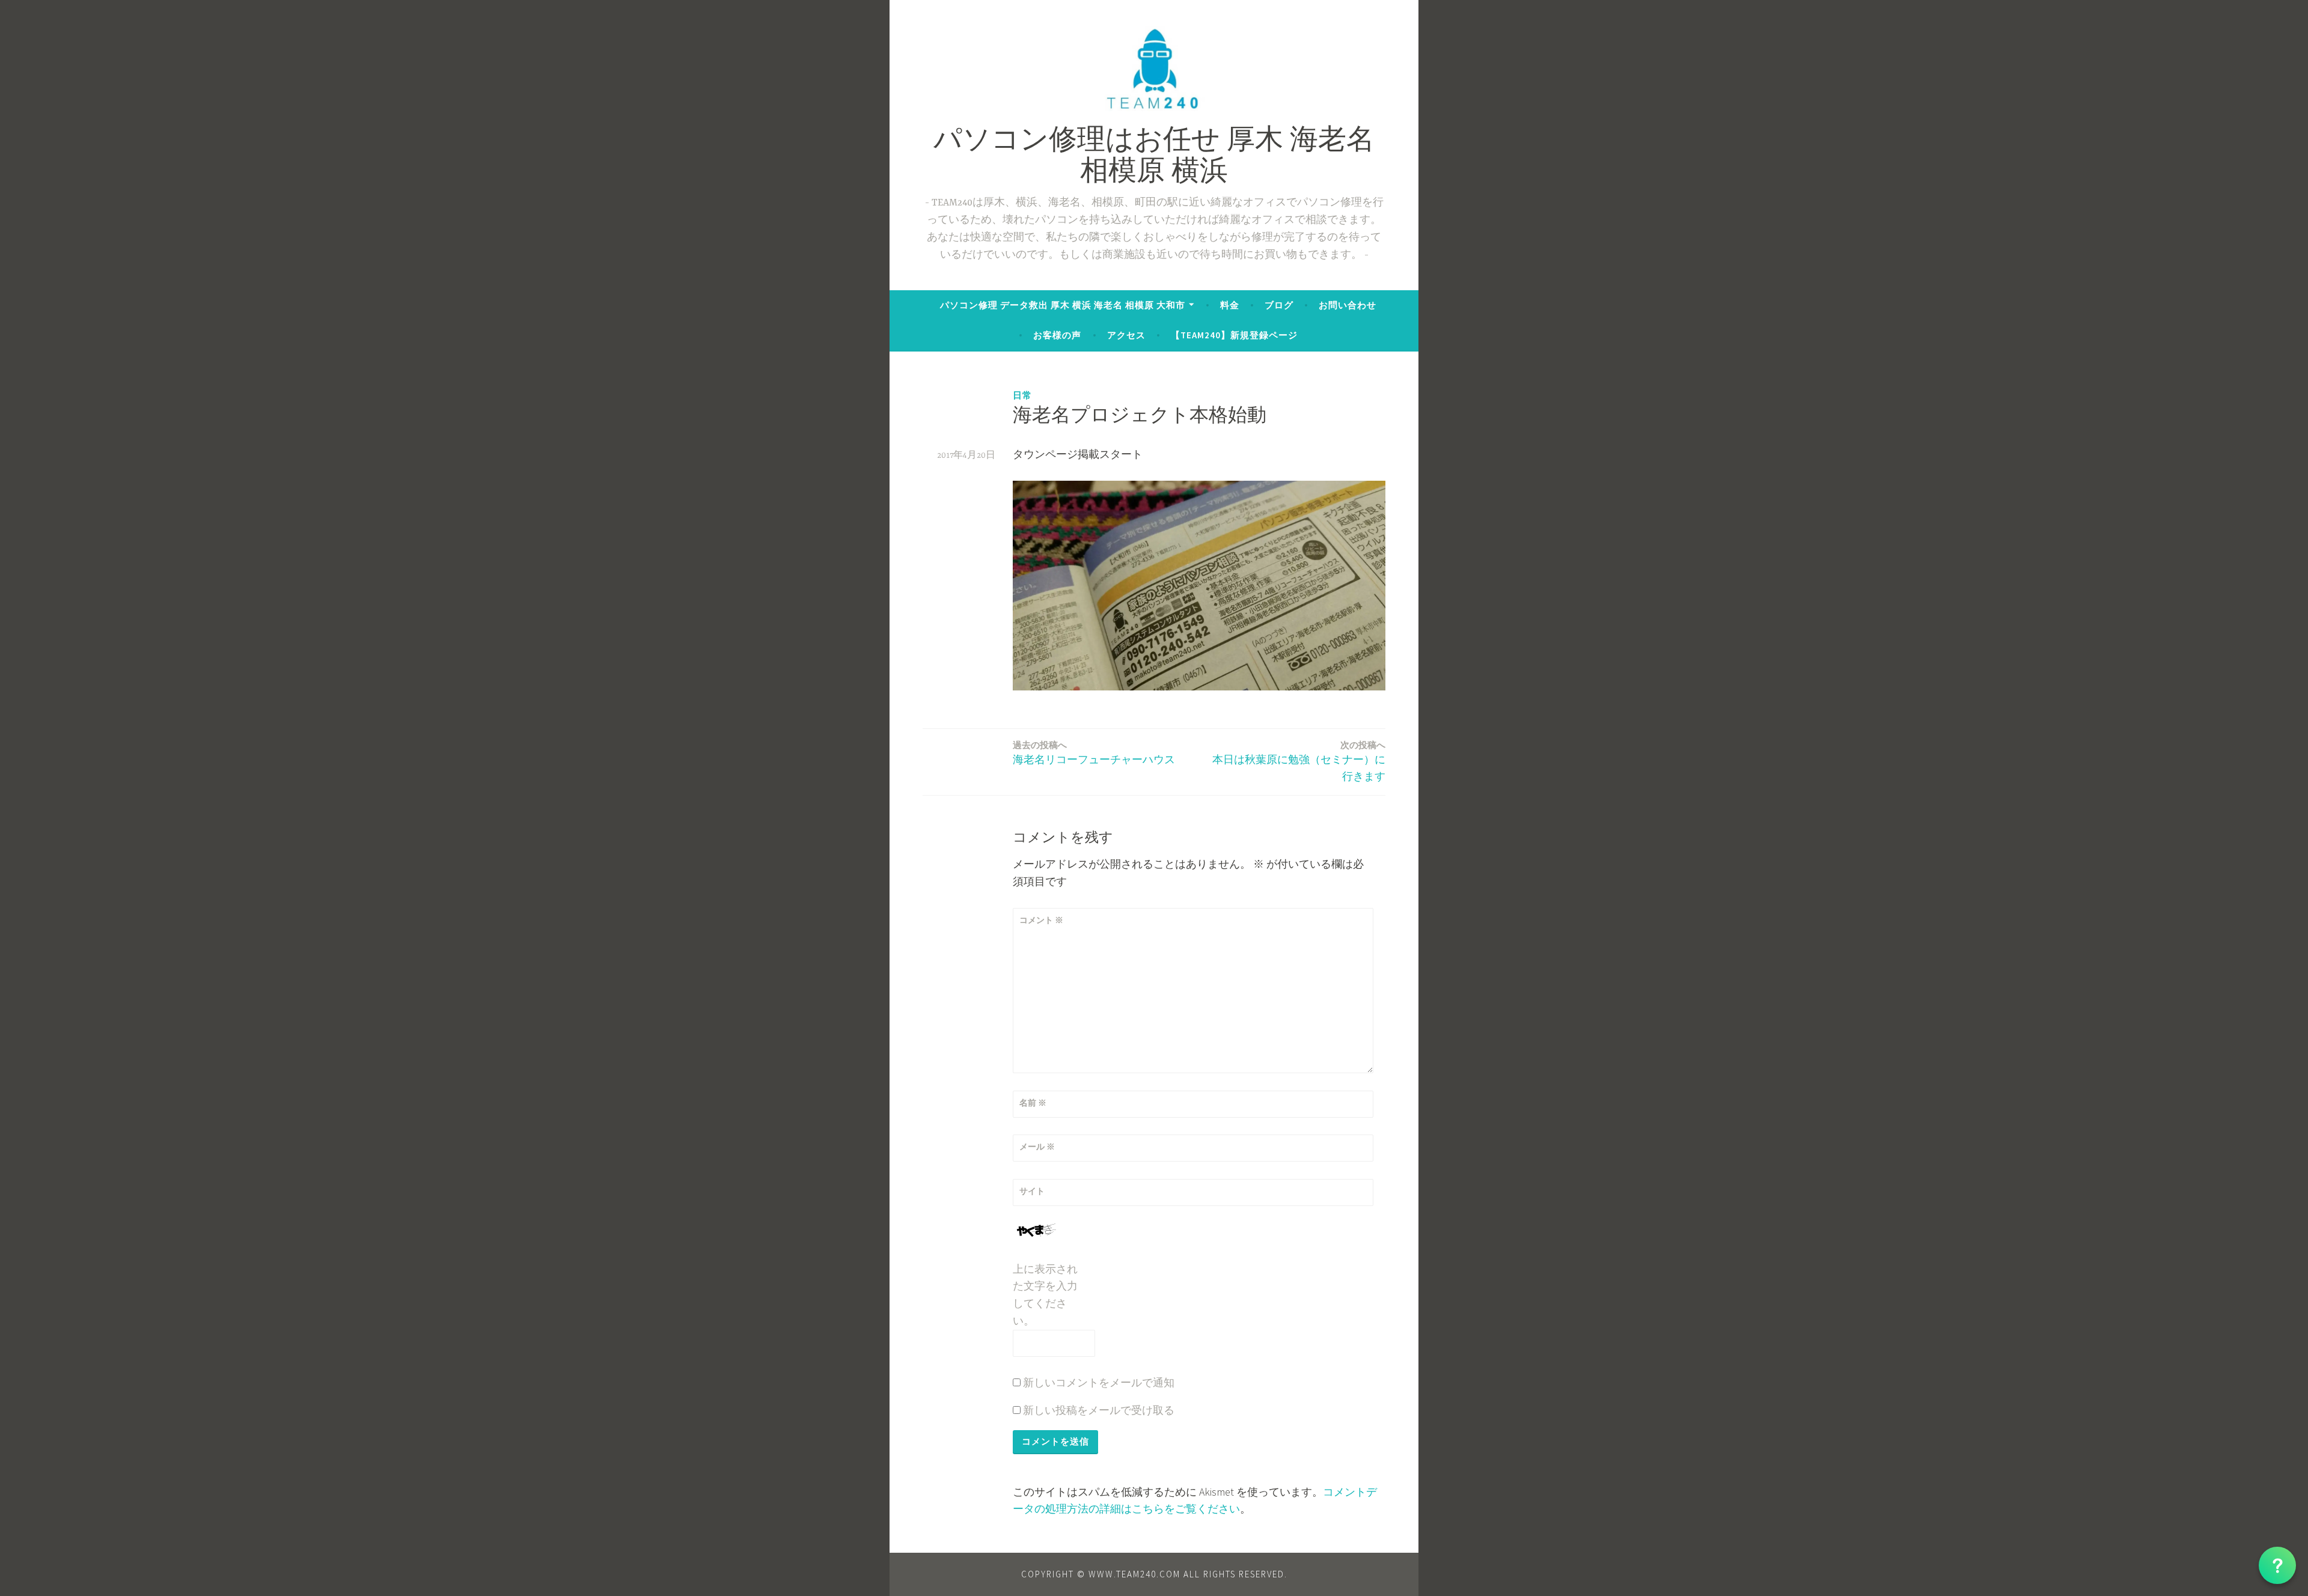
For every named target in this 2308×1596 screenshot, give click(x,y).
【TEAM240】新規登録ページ (1234, 335)
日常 (1022, 395)
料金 (1230, 305)
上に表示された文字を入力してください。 (1045, 1295)
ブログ (1279, 305)
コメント (1041, 920)
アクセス (1126, 335)
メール (1037, 1147)
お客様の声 (1057, 335)
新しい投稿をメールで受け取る (1099, 1410)
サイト (1032, 1191)
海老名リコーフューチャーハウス (1094, 753)
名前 (1033, 1103)
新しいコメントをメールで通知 (1099, 1382)
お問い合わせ (1348, 305)
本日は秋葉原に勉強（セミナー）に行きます (1299, 761)
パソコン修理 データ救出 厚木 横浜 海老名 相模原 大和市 (1063, 305)
